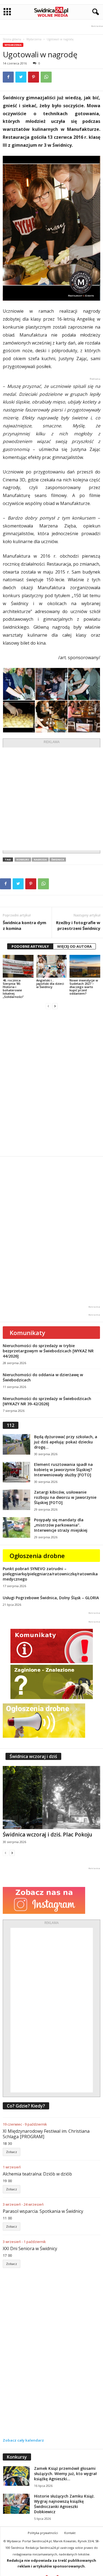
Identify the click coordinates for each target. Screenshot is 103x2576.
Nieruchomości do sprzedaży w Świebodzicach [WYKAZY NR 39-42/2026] (47, 1401)
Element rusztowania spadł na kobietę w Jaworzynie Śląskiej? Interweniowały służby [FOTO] (63, 1470)
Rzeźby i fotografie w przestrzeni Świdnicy (78, 925)
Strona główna (12, 39)
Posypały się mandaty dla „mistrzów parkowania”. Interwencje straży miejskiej (61, 1525)
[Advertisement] (51, 799)
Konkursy (17, 2457)
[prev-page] (48, 1006)
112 (11, 1425)
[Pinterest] (34, 77)
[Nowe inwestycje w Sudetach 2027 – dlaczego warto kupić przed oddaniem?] (85, 966)
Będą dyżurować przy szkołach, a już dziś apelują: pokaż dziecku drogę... (66, 1442)
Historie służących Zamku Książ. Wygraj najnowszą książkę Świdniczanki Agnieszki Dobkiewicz (64, 2504)
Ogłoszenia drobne (37, 1556)
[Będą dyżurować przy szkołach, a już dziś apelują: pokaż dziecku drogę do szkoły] (16, 1444)
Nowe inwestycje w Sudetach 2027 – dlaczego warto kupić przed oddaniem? (84, 987)
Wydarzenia (34, 39)
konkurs (23, 860)
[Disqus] (51, 1083)
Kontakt (70, 2533)
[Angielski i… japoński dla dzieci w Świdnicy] (52, 966)
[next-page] (55, 1006)
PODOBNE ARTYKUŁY (30, 946)
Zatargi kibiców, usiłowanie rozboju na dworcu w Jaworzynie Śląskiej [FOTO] (65, 1497)
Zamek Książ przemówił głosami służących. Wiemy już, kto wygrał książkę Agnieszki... (65, 2474)
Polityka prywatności (43, 2533)
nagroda (40, 860)
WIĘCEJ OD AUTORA (74, 946)
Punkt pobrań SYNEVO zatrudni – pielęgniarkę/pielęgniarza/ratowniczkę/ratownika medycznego (50, 1574)
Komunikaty (27, 1333)
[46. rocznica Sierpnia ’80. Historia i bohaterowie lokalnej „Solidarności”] (18, 966)
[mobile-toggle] (7, 12)
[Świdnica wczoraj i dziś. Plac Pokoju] (51, 1798)
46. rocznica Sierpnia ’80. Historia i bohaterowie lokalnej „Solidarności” (13, 988)
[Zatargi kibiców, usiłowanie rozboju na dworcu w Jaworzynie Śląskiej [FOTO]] (16, 1500)
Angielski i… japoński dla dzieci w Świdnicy (50, 984)
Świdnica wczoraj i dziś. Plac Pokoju (48, 1835)
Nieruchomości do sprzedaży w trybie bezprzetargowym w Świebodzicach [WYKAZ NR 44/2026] (48, 1351)
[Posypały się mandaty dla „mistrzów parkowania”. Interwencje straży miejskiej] (16, 1527)
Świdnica (58, 860)
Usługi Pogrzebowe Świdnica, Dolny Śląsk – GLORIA (51, 1598)
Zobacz (12, 2152)
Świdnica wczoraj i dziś (33, 1756)
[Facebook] (8, 77)
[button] (94, 12)
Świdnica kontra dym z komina (24, 925)
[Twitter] (21, 77)
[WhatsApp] (46, 77)
